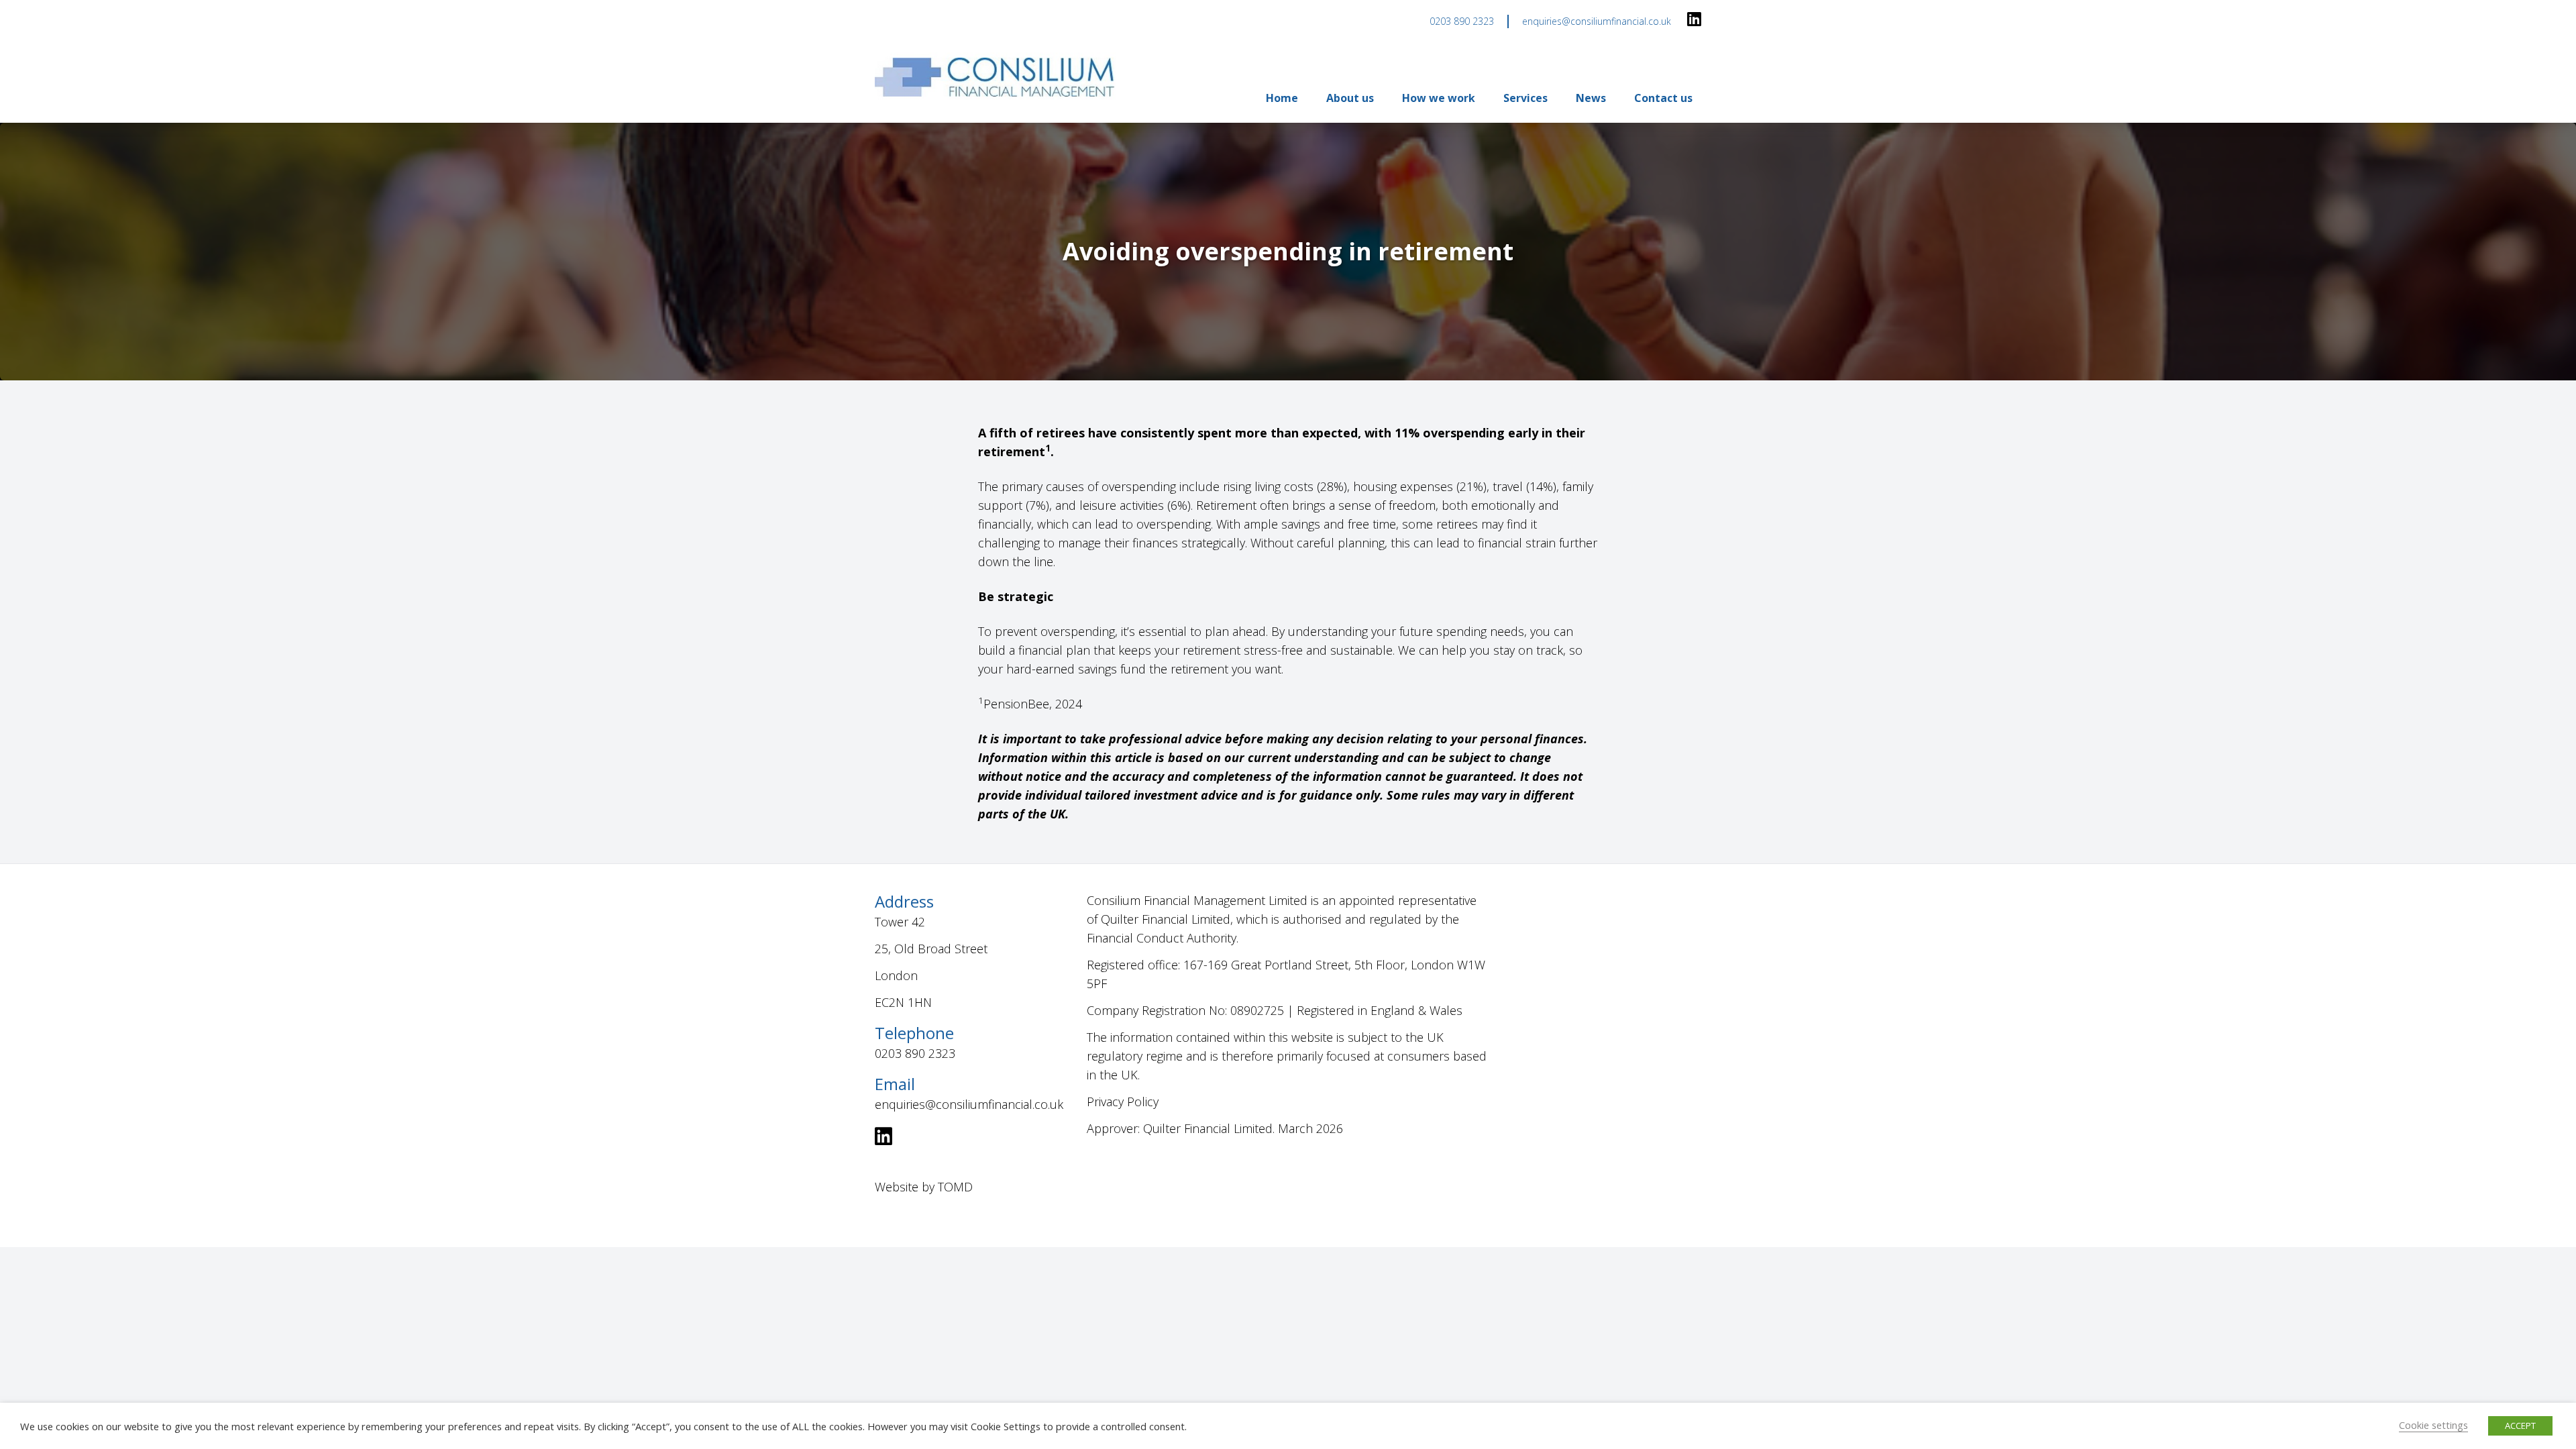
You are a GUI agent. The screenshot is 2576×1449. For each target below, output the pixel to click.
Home (1282, 98)
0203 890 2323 (1462, 21)
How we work (1439, 98)
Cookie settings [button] (2433, 1425)
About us (1350, 98)
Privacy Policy (1123, 1102)
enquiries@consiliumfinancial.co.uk (1597, 21)
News (1591, 98)
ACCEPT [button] (2520, 1426)
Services (1525, 98)
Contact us (1663, 98)
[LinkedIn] (1694, 20)
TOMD (955, 1187)
